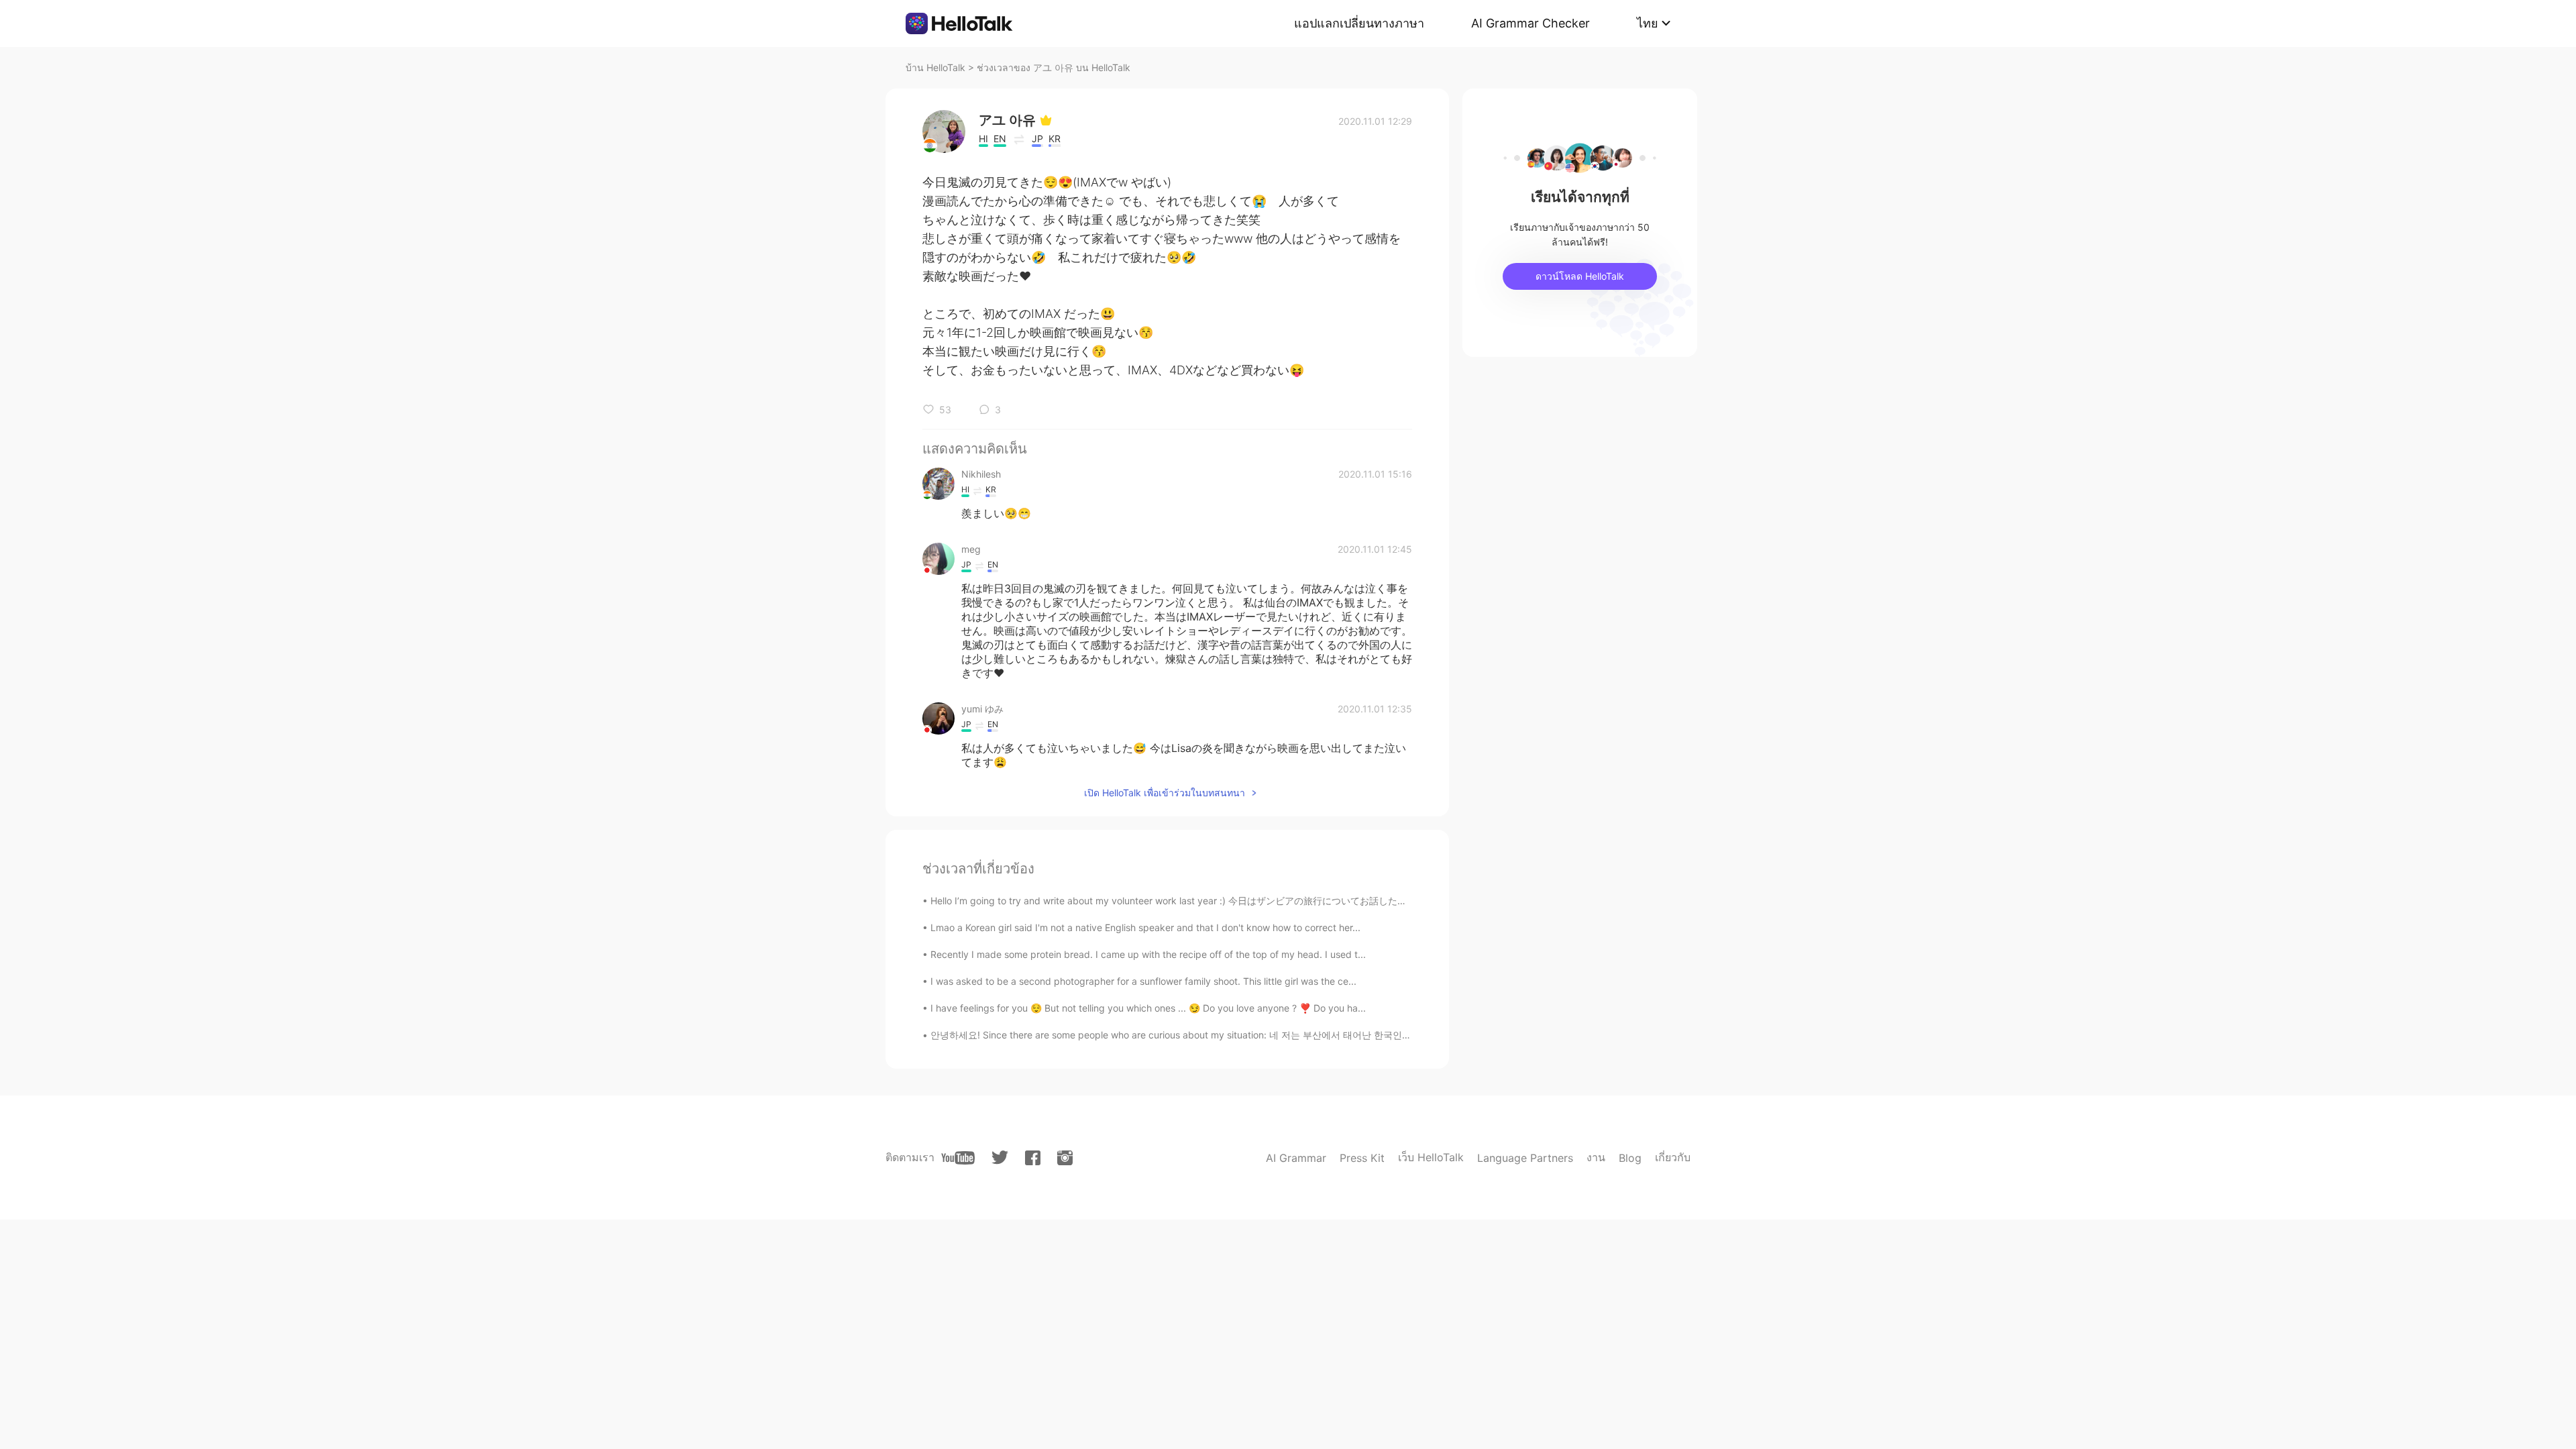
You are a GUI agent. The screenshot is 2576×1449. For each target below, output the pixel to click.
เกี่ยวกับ (1673, 1157)
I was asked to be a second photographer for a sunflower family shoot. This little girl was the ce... (1143, 981)
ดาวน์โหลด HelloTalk (1580, 276)
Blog (1630, 1158)
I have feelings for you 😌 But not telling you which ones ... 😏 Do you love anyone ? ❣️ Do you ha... (1148, 1008)
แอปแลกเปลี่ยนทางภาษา (1359, 23)
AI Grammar (1296, 1158)
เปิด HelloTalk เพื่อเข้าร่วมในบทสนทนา (1165, 793)
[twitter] (1000, 1158)
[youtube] (958, 1158)
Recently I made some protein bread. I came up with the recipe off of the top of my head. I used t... (1148, 954)
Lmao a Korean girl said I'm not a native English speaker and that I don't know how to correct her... (1145, 927)
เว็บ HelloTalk (1431, 1157)
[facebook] (1033, 1158)
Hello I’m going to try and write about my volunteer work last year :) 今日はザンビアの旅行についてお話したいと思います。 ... (1202, 901)
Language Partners (1525, 1158)
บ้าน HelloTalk (935, 67)
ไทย (1648, 23)
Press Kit (1362, 1158)
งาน (1596, 1157)
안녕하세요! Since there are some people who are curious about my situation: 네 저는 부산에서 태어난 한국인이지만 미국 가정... (1206, 1035)
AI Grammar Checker (1531, 23)
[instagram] (1065, 1158)
